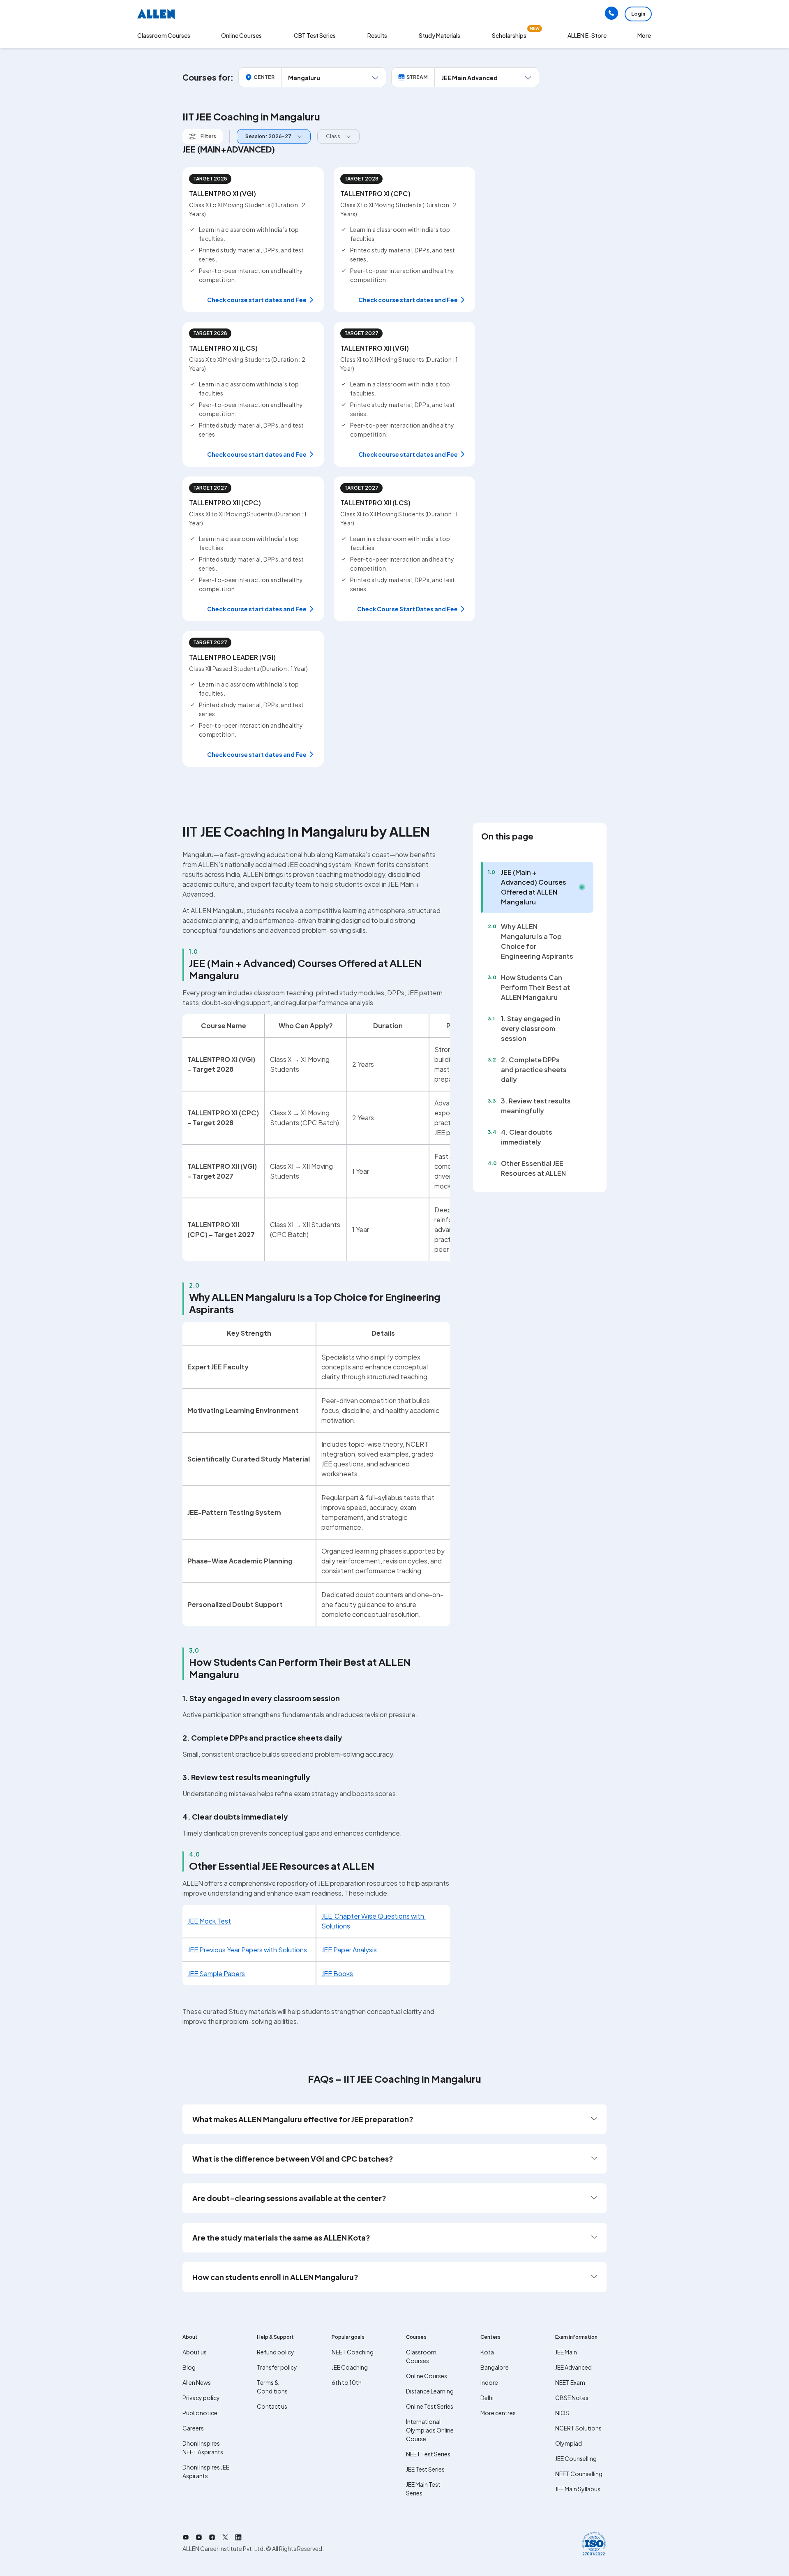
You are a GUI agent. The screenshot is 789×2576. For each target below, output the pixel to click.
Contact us (272, 2406)
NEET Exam (570, 2382)
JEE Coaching (350, 2367)
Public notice (200, 2413)
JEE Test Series (425, 2469)
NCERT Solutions (578, 2428)
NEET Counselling (579, 2474)
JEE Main (566, 2352)
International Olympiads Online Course (430, 2430)
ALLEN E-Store (587, 35)
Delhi (487, 2398)
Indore (489, 2382)
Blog (189, 2367)
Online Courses (427, 2376)
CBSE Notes (572, 2398)
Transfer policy (277, 2367)
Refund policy (276, 2352)
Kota (487, 2352)
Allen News (197, 2382)
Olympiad (569, 2443)
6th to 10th (347, 2382)
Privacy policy (201, 2398)
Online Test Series (430, 2406)
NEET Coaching (353, 2352)
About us (195, 2352)
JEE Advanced (573, 2367)
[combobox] (272, 137)
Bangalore (495, 2367)
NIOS (562, 2413)
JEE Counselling (576, 2458)
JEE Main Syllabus (578, 2489)
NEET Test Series (428, 2454)
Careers (193, 2428)
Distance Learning (430, 2391)
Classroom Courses (164, 35)
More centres (498, 2413)
